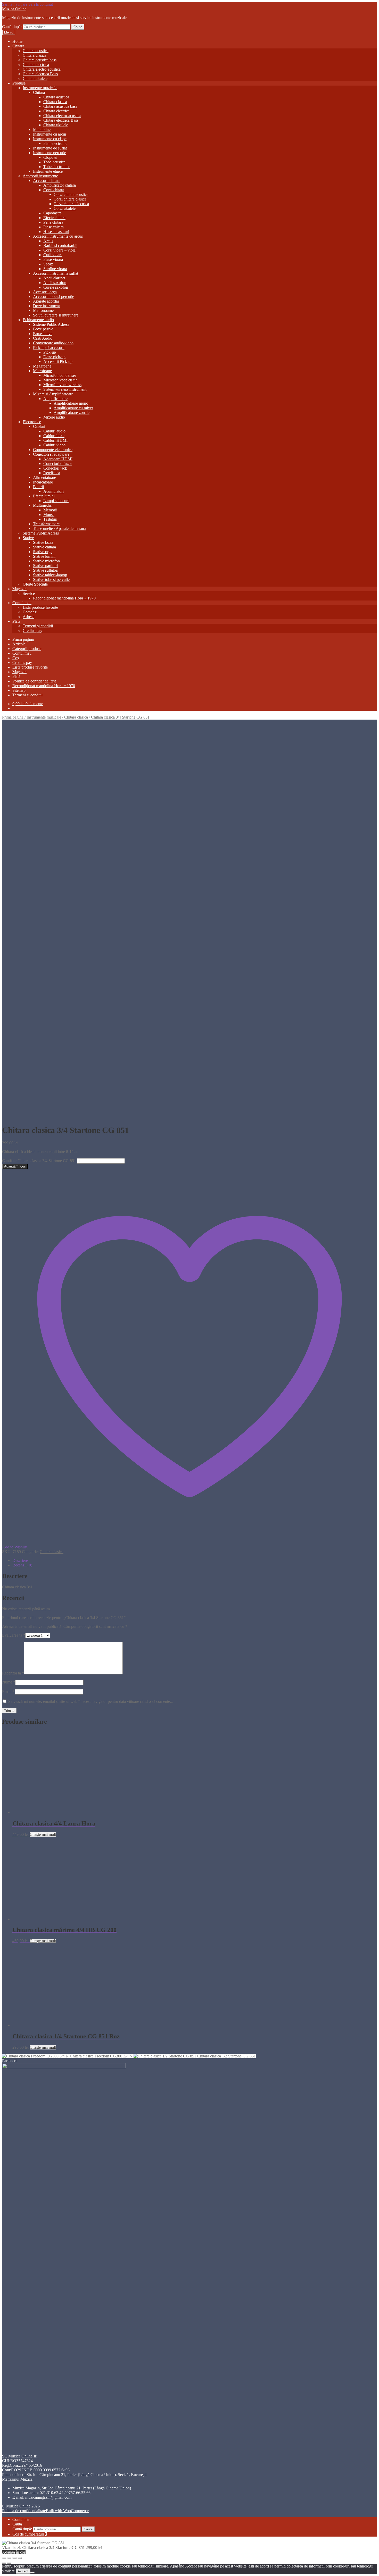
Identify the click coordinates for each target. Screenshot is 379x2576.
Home (17, 41)
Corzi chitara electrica (71, 204)
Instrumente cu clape (50, 139)
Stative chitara (44, 547)
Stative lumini (44, 556)
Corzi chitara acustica (71, 194)
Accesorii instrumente (40, 176)
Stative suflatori (46, 570)
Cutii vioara (53, 255)
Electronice (32, 422)
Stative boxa (43, 542)
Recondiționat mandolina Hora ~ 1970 (64, 598)
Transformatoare (46, 524)
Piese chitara (53, 227)
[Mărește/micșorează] (4, 2558)
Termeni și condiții (38, 626)
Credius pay (32, 631)
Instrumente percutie (50, 153)
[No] (32, 2572)
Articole (19, 644)
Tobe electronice (57, 167)
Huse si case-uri (56, 232)
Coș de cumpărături (30, 2534)
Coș (16, 658)
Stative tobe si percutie (51, 580)
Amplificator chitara (60, 185)
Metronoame (43, 310)
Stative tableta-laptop (50, 575)
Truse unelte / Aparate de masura (60, 528)
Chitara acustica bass (40, 60)
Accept (23, 2571)
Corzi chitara (54, 190)
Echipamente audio (38, 320)
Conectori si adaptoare (51, 454)
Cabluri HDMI (55, 440)
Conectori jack (55, 468)
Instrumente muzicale (40, 88)
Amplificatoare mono (71, 403)
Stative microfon (46, 561)
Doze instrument (46, 306)
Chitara (18, 46)
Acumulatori (53, 491)
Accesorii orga (45, 292)
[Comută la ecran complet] (9, 2558)
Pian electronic (55, 143)
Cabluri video (54, 445)
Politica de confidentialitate (34, 681)
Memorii (50, 510)
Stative (28, 538)
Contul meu (22, 603)
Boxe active (43, 334)
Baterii (38, 487)
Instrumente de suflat (50, 148)
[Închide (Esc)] (20, 2558)
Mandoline (42, 130)
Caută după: (12, 27)
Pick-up (50, 352)
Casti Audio (43, 338)
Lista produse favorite (40, 607)
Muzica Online (14, 9)
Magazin (19, 589)
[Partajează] (14, 2558)
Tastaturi (50, 519)
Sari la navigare (15, 4)
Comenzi (30, 612)
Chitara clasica (35, 55)
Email (8, 1692)
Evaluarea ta (14, 1635)
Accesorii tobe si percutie (53, 297)
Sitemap (19, 690)
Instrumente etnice (48, 171)
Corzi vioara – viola (59, 250)
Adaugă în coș (15, 1166)
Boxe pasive (43, 329)
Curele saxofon (56, 287)
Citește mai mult (43, 1834)
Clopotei (50, 157)
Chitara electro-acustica (42, 69)
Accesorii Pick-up (58, 361)
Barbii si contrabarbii (60, 245)
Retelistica (52, 473)
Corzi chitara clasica (70, 199)
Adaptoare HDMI (58, 459)
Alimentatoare (44, 477)
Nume (9, 1682)
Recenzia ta (13, 1673)
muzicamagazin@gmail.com (48, 2497)
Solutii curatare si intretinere (56, 315)
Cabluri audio (54, 431)
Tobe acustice (54, 162)
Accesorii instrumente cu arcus (58, 236)
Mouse (49, 515)
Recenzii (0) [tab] (22, 1565)
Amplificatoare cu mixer (73, 408)
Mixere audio (54, 417)
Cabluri (39, 426)
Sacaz (48, 264)
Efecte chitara (54, 218)
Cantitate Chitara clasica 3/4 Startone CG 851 (39, 1161)
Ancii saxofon (55, 283)
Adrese (28, 617)
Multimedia (42, 505)
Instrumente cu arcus (50, 134)
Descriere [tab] (20, 1560)
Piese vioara (53, 259)
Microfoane (42, 371)
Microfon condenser (60, 375)
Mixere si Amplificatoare (53, 394)
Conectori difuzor (58, 464)
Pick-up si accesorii (49, 348)
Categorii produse (27, 649)
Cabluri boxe (54, 436)
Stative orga (43, 552)
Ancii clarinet (54, 278)
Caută (78, 27)
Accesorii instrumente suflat (56, 273)
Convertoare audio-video (53, 343)
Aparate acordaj (46, 301)
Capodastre (52, 213)
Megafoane (42, 366)
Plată (16, 621)
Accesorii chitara (47, 181)
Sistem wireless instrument (65, 389)
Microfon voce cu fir (60, 380)
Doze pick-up (54, 357)
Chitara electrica (36, 65)
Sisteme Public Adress (51, 324)
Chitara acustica (36, 51)
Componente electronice (53, 450)
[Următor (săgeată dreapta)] (9, 2563)
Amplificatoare (55, 399)
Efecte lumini (44, 496)
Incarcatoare (43, 482)
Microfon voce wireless (62, 385)
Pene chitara (53, 222)
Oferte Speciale (35, 584)
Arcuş (48, 241)
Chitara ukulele (35, 78)
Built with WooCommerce (67, 2511)
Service (29, 593)
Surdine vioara (55, 269)
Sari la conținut (41, 4)
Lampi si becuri (56, 501)
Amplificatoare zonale (72, 412)
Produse (19, 83)
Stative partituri (45, 566)
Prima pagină (23, 639)
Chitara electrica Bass (40, 74)
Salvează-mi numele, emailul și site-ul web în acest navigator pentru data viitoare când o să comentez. (90, 1701)
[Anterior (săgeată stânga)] (4, 2563)
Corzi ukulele (65, 208)
